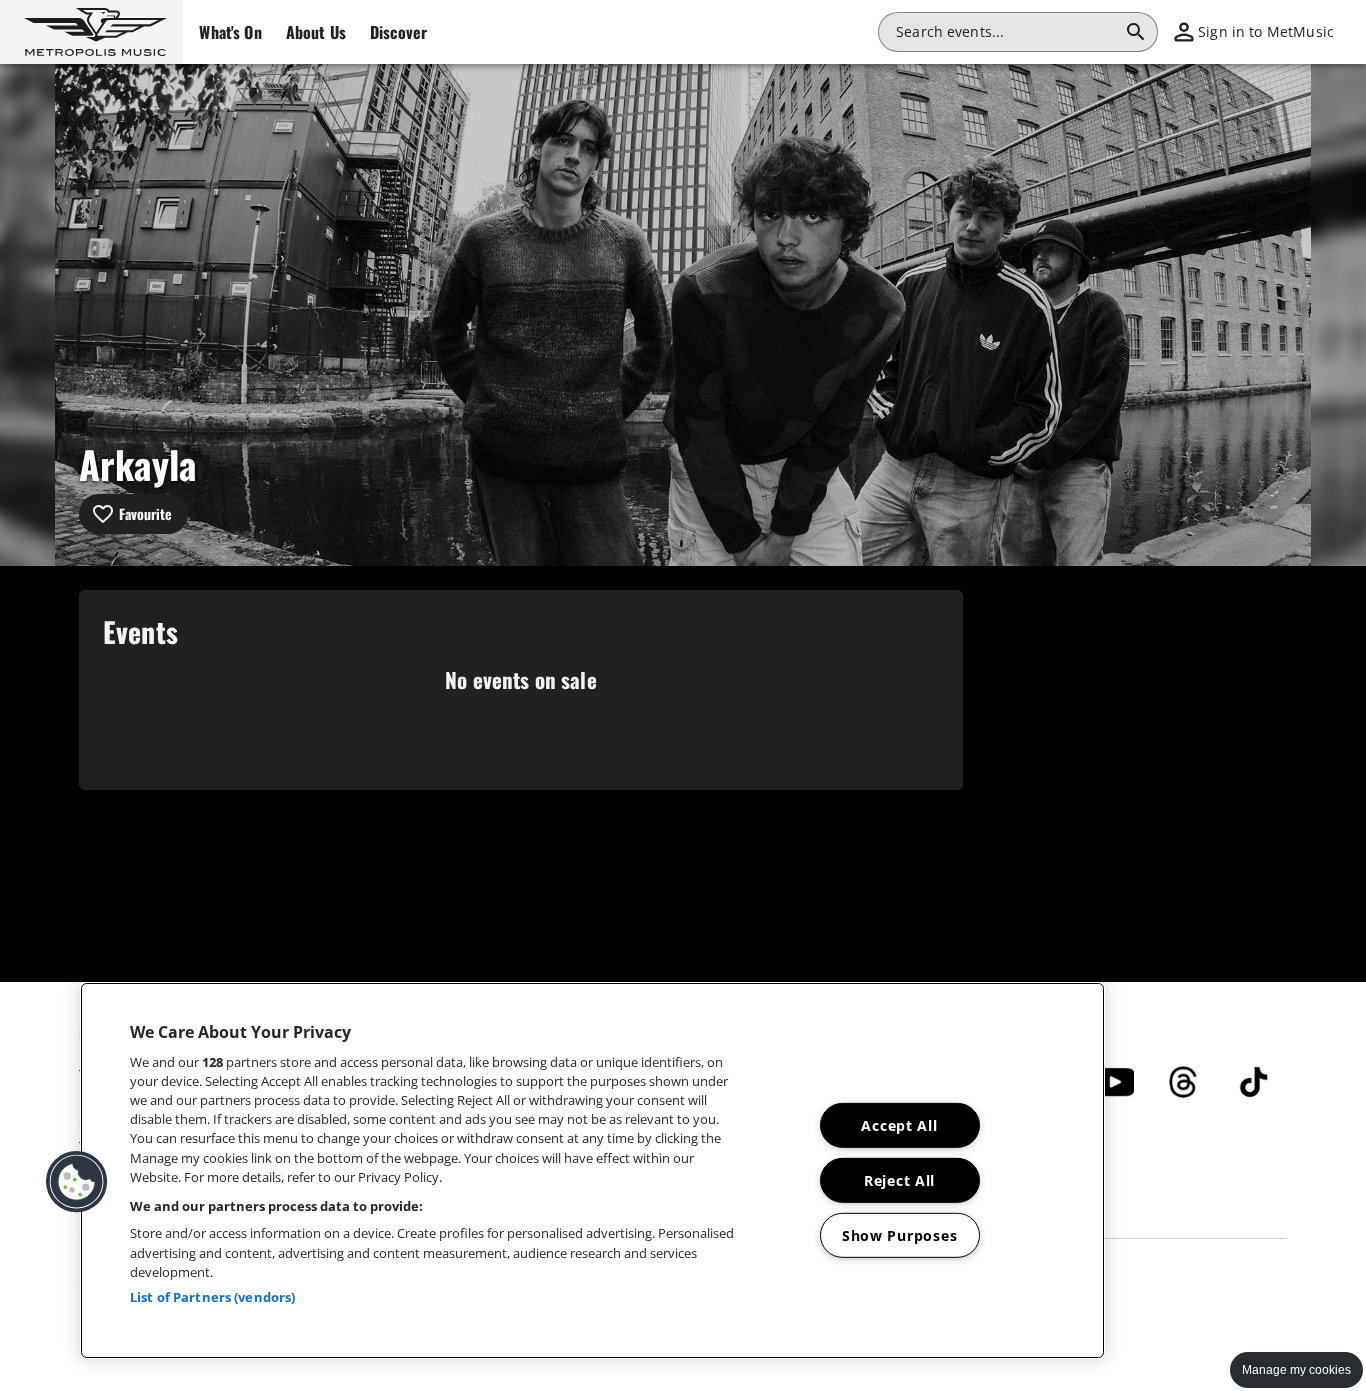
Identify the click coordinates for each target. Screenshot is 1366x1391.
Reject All (899, 1180)
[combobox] (1006, 32)
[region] (592, 1170)
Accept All (899, 1125)
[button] (91, 32)
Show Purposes (899, 1235)
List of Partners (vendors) (212, 1297)
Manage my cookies (1296, 1370)
